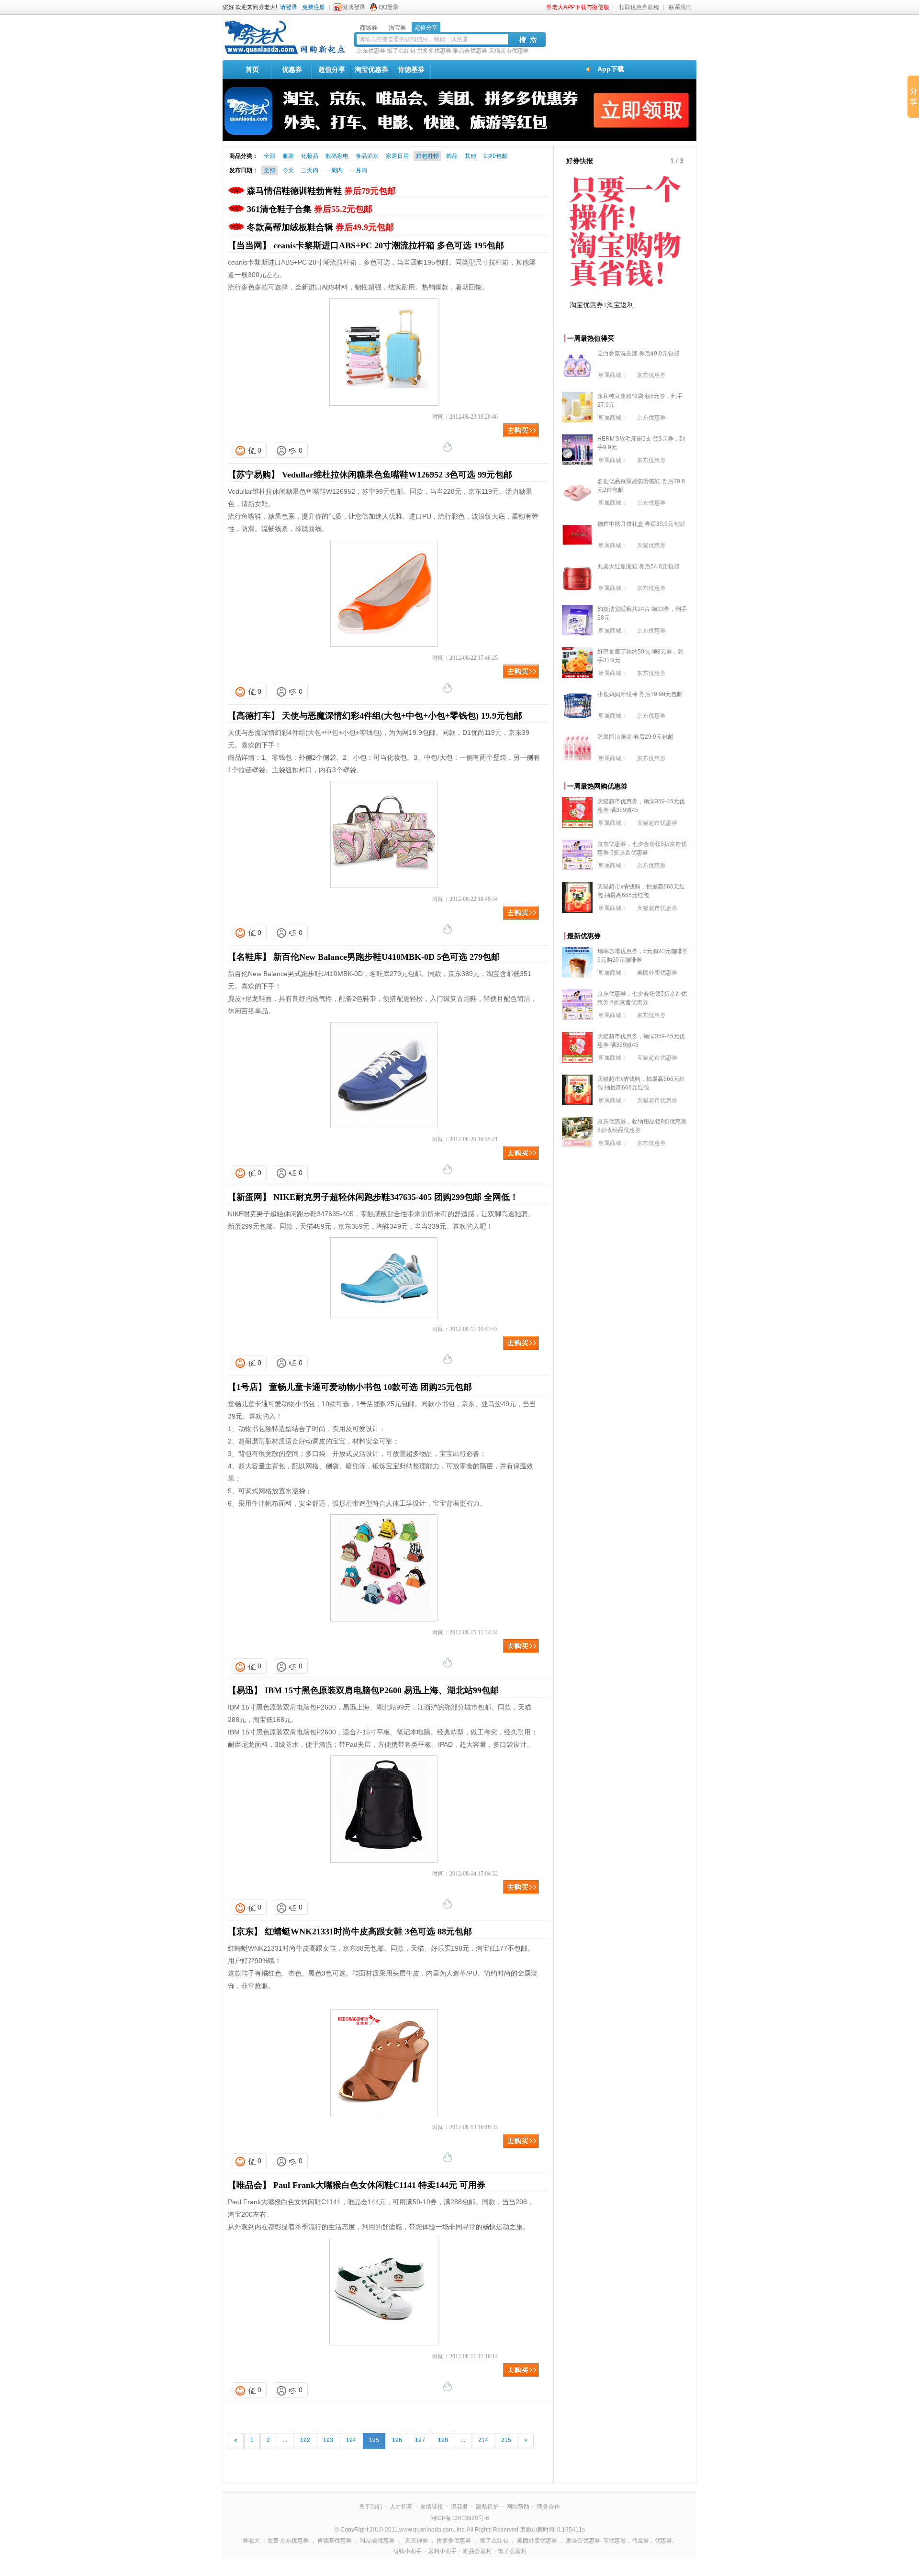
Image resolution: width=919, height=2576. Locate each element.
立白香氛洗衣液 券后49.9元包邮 (638, 354)
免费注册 (314, 7)
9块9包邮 (495, 156)
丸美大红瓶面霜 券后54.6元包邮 (638, 566)
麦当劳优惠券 (583, 2541)
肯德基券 (411, 69)
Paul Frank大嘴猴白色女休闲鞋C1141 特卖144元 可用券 (379, 2185)
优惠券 (292, 69)
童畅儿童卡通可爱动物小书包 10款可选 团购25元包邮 (370, 1387)
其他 (471, 156)
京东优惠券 (371, 51)
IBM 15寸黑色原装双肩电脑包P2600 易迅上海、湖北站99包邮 (382, 1690)
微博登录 (354, 7)
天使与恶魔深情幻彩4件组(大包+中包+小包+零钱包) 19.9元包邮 (402, 716)
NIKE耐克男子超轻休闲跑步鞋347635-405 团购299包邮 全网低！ (396, 1197)
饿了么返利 (512, 2551)
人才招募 (401, 2507)
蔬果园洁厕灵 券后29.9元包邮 (635, 737)
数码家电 (337, 156)
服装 (288, 156)
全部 (269, 156)
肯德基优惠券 (335, 2541)
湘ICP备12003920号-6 (460, 2518)
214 (483, 2440)
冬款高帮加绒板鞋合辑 (320, 227)
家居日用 (397, 156)
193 (328, 2440)
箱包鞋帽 (427, 156)
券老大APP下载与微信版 (578, 7)
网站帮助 (518, 2507)
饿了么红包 (401, 51)
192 (305, 2440)
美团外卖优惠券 (657, 973)
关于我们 (370, 2507)
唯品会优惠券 (470, 51)
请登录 (289, 7)
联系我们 (680, 7)
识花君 (459, 2507)
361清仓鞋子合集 (310, 209)
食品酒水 (367, 156)
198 (443, 2440)
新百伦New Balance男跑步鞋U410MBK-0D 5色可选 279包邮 (387, 957)
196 (397, 2440)
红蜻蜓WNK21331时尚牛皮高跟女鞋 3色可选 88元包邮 (368, 1932)
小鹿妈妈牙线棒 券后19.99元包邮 (640, 694)
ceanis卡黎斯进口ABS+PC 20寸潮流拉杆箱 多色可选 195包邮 (389, 245)
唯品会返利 (477, 2551)
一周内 (334, 170)
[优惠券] (285, 54)
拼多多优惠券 (434, 51)
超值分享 (332, 69)
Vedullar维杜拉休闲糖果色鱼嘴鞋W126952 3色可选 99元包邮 (397, 475)
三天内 (310, 170)
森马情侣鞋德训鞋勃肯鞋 (321, 191)
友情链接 (432, 2507)
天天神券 (416, 2541)
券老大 (251, 2541)
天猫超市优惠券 (509, 51)
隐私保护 (487, 2507)
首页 (252, 69)
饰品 (452, 156)
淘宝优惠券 (371, 69)
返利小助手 (442, 2551)
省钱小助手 (407, 2551)
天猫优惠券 (651, 545)
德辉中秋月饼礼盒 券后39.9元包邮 (641, 524)
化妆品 (310, 156)
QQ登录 (389, 7)
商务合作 (549, 2507)
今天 (288, 170)
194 (351, 2440)
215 (506, 2440)
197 (420, 2440)
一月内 (359, 170)
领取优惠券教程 (639, 7)
